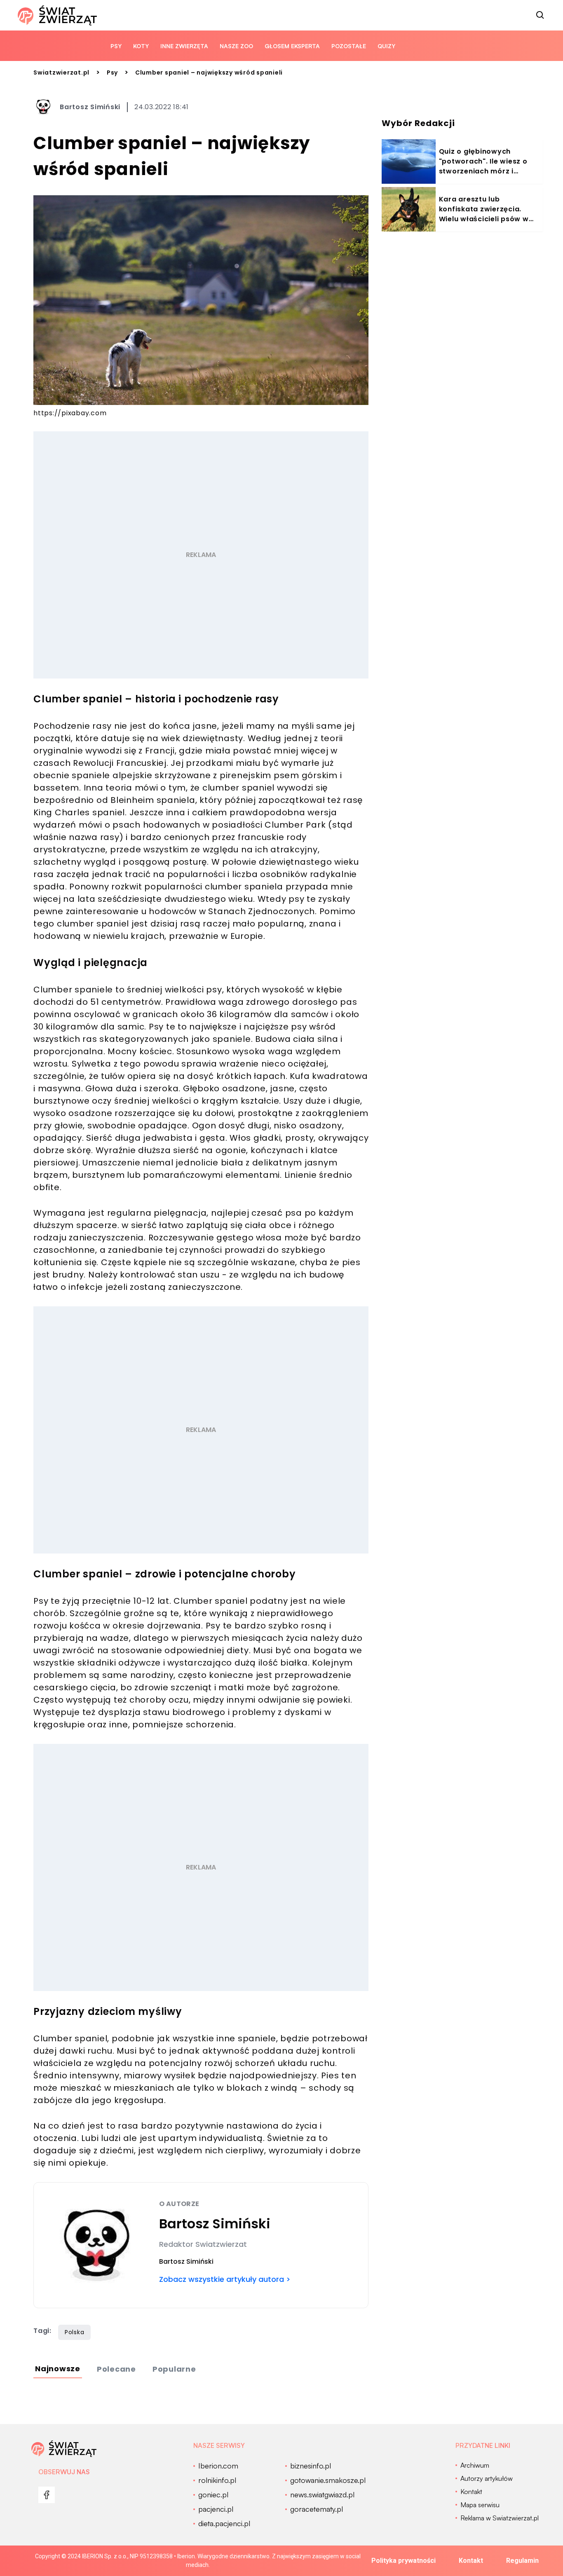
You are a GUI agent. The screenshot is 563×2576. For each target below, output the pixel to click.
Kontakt (471, 2561)
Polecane (116, 2369)
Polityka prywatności (403, 2561)
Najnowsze (58, 2369)
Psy (116, 46)
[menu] (47, 2495)
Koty (141, 46)
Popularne (174, 2369)
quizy (386, 46)
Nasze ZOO (236, 46)
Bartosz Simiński (90, 107)
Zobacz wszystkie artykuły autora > (225, 2279)
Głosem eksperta (292, 46)
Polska (75, 2332)
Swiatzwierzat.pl (61, 73)
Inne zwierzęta (184, 46)
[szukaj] (540, 15)
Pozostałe (349, 46)
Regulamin (522, 2561)
